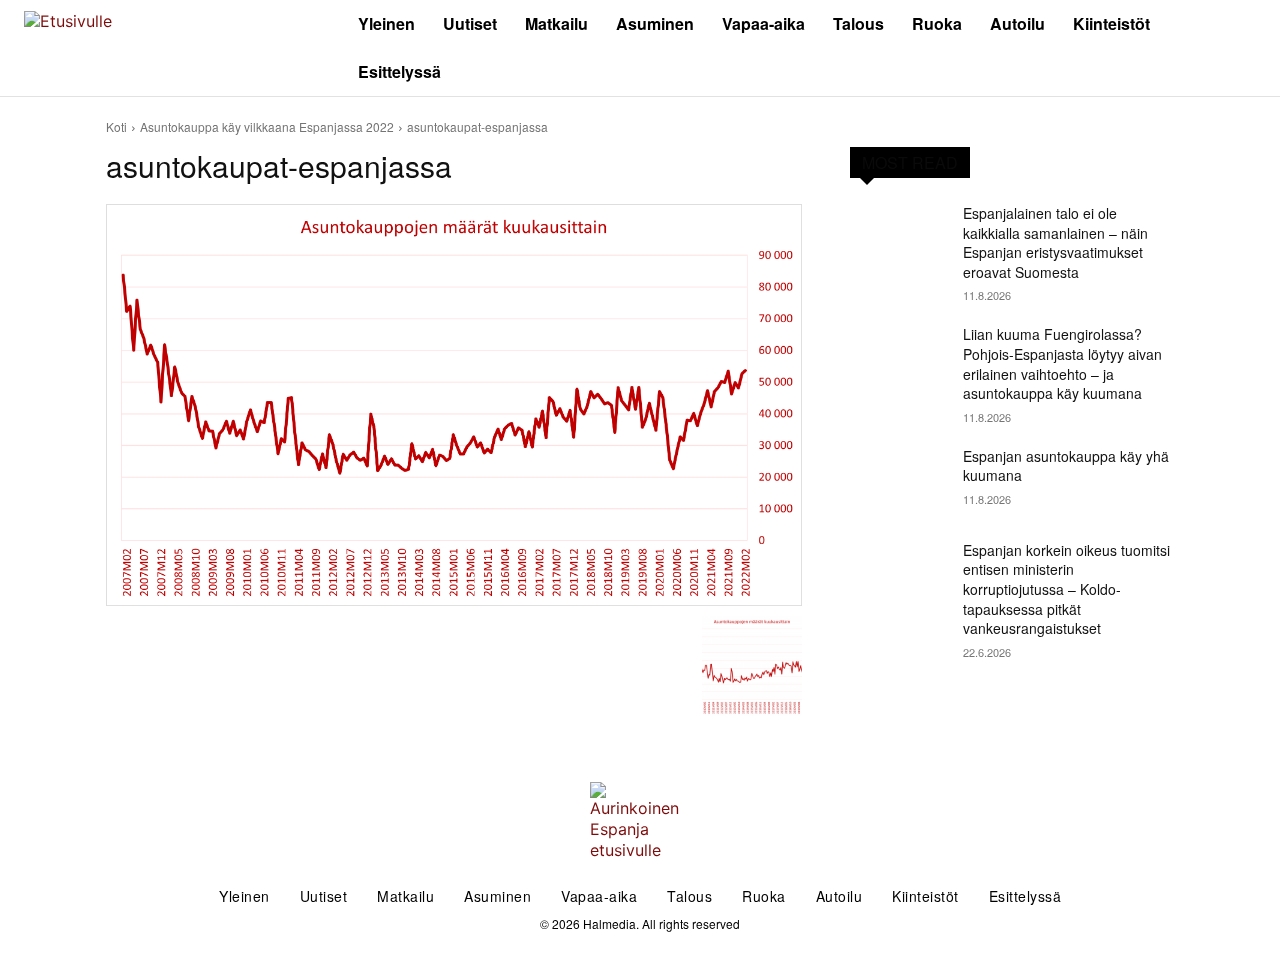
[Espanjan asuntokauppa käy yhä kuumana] (898, 481)
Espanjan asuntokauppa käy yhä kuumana (1066, 466)
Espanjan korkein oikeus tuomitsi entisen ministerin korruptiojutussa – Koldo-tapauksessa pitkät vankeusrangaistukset (1066, 589)
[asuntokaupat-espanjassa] (454, 405)
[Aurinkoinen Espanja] (160, 48)
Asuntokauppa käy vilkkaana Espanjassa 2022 (267, 126)
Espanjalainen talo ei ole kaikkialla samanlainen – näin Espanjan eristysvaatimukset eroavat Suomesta (1055, 242)
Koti (116, 126)
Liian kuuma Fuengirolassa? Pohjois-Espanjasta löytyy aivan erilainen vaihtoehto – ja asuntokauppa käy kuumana (1062, 363)
